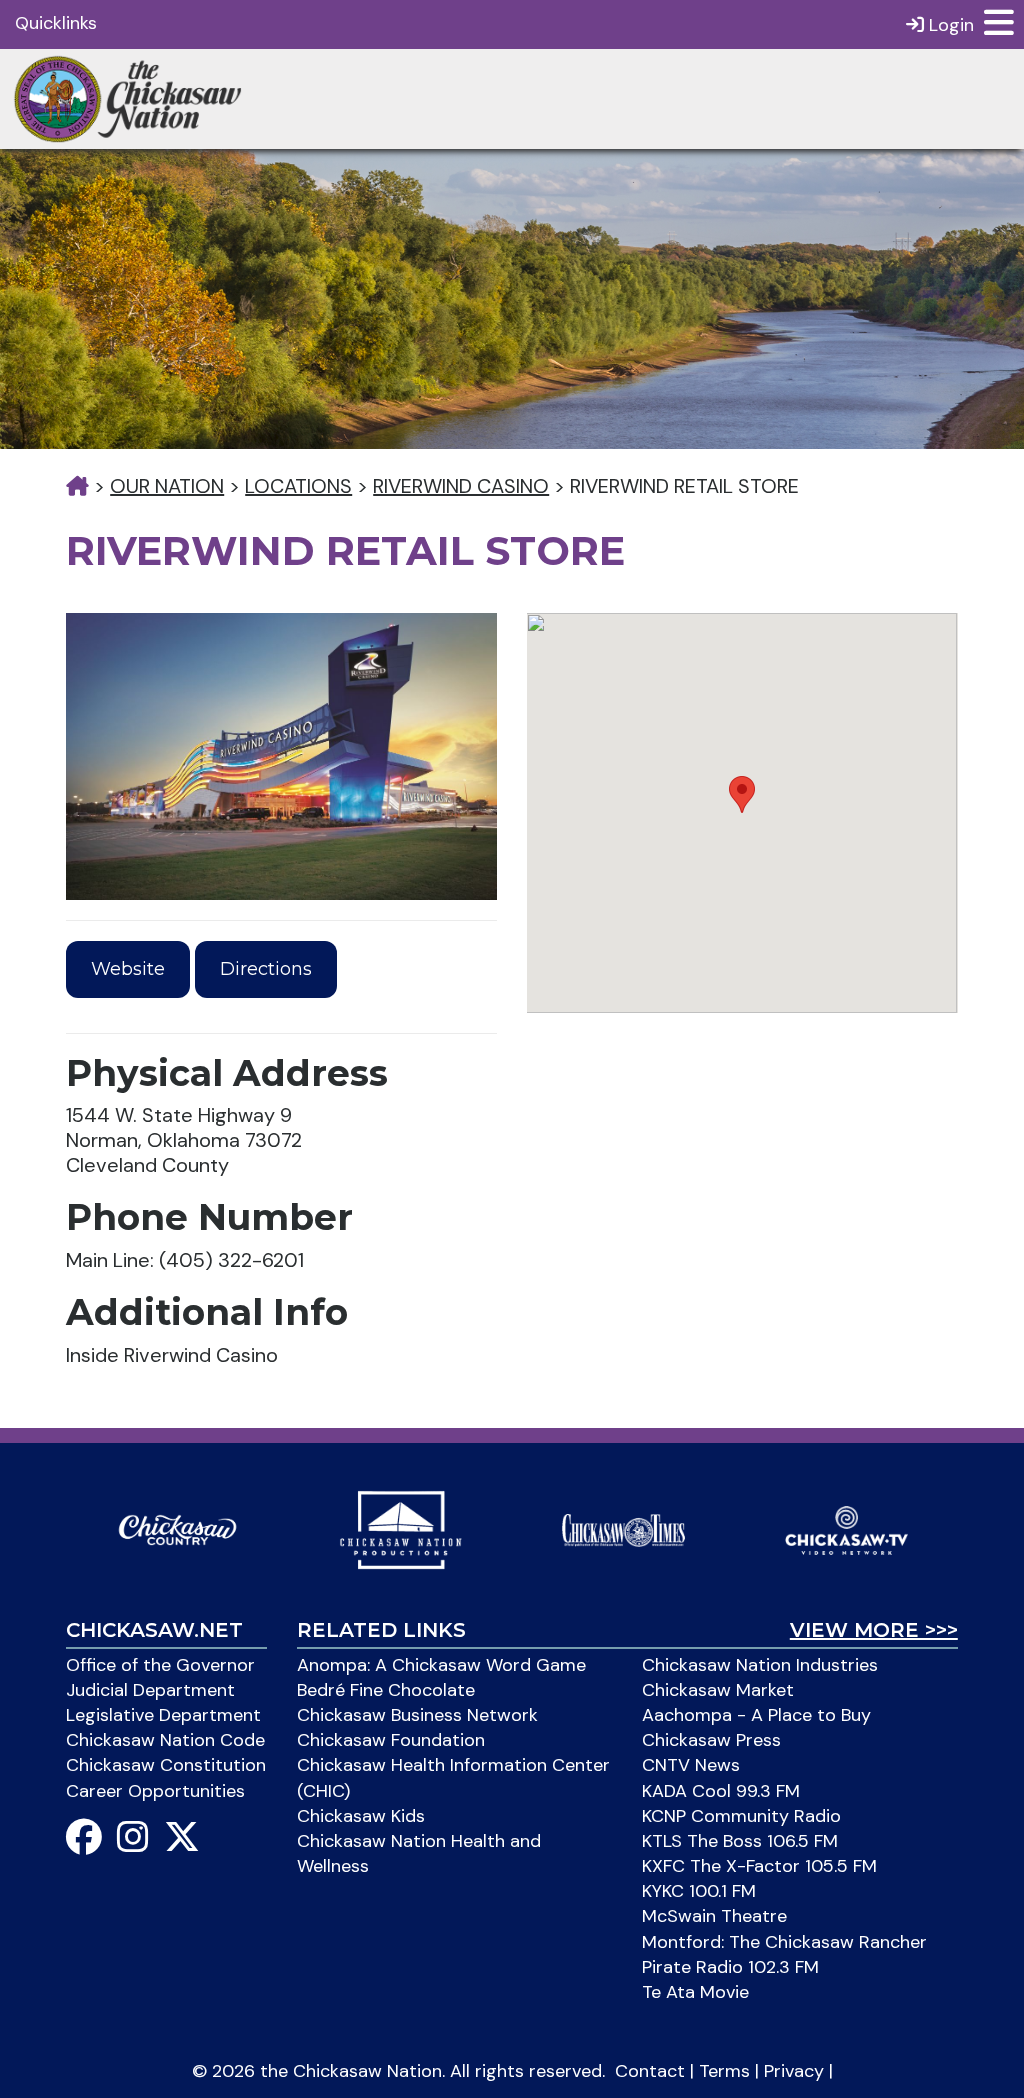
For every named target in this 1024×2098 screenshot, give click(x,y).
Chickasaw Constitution (166, 1765)
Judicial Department (150, 1690)
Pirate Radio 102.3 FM (730, 1967)
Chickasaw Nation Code (165, 1740)
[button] (742, 794)
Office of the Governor (160, 1665)
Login (949, 25)
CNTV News (691, 1765)
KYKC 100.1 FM (699, 1891)
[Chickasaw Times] (623, 1528)
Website (128, 969)
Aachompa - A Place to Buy (756, 1715)
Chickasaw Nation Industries (760, 1665)
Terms (724, 2071)
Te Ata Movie (695, 1992)
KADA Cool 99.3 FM (721, 1791)
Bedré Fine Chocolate (386, 1690)
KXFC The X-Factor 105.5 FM (759, 1866)
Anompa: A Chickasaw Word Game (441, 1665)
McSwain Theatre (714, 1916)
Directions (266, 969)
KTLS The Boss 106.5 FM (740, 1841)
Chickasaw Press (711, 1740)
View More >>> (874, 1630)
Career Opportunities (155, 1791)
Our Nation (167, 486)
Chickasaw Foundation (391, 1740)
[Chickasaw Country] (177, 1528)
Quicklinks (56, 23)
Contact (650, 2071)
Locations (298, 486)
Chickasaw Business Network (417, 1715)
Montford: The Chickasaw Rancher (784, 1942)
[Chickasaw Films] (400, 1528)
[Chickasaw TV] (846, 1528)
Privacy (794, 2071)
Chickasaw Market (718, 1690)
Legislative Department (163, 1715)
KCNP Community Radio (741, 1816)
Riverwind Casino (461, 486)
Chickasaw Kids (361, 1816)
